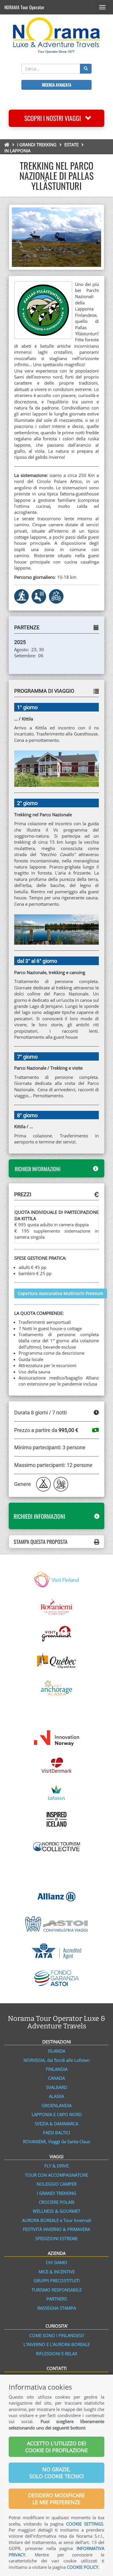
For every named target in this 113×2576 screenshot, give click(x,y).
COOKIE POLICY (83, 2567)
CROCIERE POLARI (57, 2202)
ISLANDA (57, 2051)
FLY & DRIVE (57, 2166)
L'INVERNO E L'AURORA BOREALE (57, 2344)
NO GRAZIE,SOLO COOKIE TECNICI (57, 2473)
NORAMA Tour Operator (24, 7)
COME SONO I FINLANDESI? (57, 2335)
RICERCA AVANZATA (57, 85)
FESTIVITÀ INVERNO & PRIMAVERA (57, 2229)
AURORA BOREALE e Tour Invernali (57, 2220)
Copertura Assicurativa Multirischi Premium (61, 1293)
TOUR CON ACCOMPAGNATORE (57, 2175)
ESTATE (71, 145)
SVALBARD (57, 2087)
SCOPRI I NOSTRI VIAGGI (55, 118)
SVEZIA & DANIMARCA (57, 2124)
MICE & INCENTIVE (57, 2272)
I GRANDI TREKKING (37, 145)
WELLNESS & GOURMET (57, 2211)
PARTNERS (57, 2299)
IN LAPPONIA (17, 151)
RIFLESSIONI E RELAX (57, 2354)
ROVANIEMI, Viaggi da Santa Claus (57, 2141)
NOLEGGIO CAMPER (57, 2184)
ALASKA (57, 2096)
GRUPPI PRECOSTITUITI (57, 2281)
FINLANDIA (57, 2069)
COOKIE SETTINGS (85, 2524)
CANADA (57, 2078)
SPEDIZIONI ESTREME (57, 2238)
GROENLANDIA (57, 2105)
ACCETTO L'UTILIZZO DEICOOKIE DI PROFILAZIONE (57, 2447)
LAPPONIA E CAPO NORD (57, 2114)
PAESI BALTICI (57, 2133)
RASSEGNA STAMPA (57, 2308)
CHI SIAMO (57, 2262)
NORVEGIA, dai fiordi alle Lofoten (57, 2060)
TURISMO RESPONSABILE (57, 2290)
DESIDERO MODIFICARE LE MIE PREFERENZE (57, 2499)
